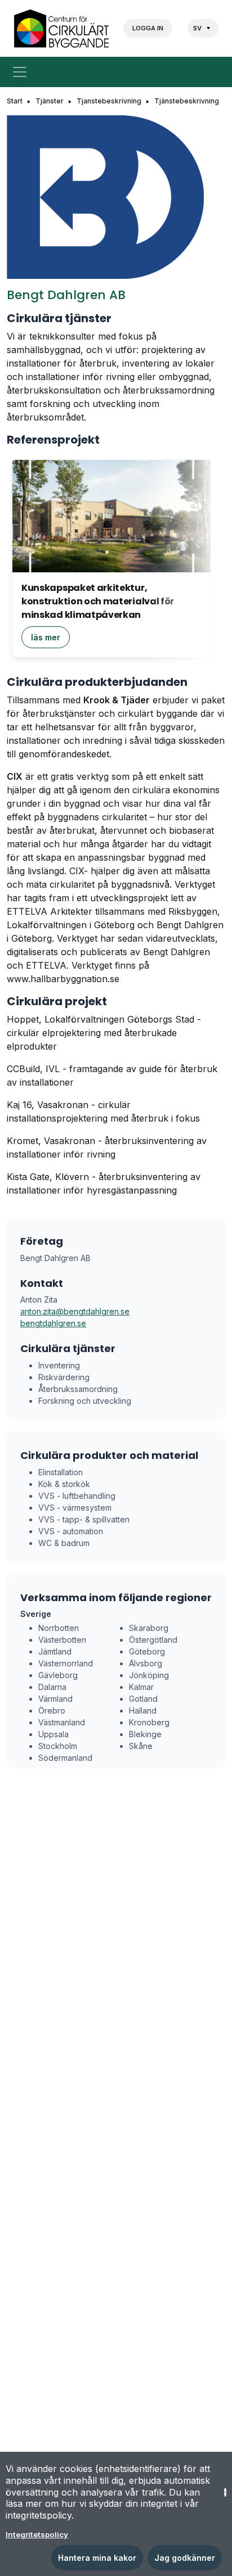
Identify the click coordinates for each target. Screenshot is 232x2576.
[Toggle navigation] (22, 72)
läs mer (46, 637)
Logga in (148, 28)
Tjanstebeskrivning (109, 101)
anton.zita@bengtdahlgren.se (75, 1311)
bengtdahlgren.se (53, 1323)
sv (197, 28)
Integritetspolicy (37, 2534)
